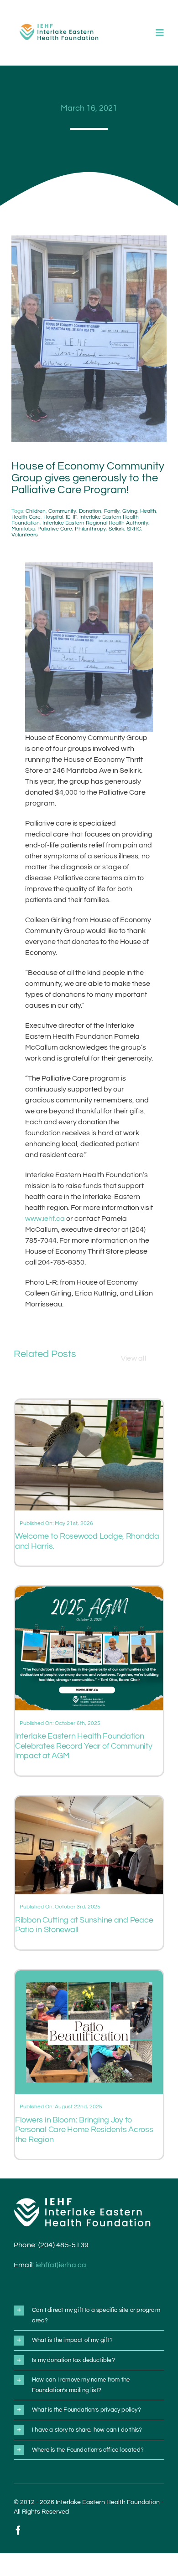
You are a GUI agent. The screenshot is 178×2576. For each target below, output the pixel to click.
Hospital (53, 517)
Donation (90, 511)
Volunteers (25, 535)
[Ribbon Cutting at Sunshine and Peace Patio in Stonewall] (89, 1802)
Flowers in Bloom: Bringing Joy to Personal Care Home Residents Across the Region (84, 2130)
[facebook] (18, 2530)
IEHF (71, 517)
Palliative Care (55, 529)
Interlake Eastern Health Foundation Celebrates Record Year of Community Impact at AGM (84, 1746)
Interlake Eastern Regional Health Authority (95, 523)
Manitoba (23, 529)
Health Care (26, 517)
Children (36, 511)
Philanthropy (90, 529)
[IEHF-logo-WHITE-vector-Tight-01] (82, 2201)
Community (62, 511)
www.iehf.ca (45, 1219)
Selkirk (116, 529)
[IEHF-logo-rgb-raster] (59, 20)
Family (112, 511)
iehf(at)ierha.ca (61, 2265)
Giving (130, 511)
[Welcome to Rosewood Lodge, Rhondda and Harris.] (89, 1405)
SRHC (134, 529)
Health (148, 511)
